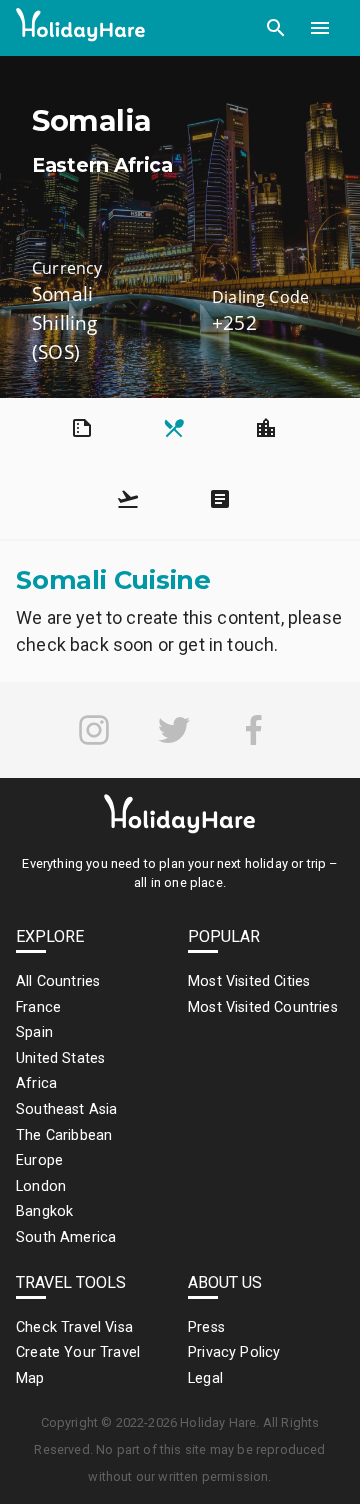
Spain (34, 1032)
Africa (36, 1083)
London (41, 1186)
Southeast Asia (66, 1109)
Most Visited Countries (263, 1007)
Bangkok (44, 1211)
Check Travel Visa (74, 1327)
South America (66, 1237)
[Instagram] (94, 730)
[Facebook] (254, 730)
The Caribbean (64, 1135)
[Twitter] (174, 730)
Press (206, 1327)
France (38, 1007)
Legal (205, 1378)
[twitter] (174, 730)
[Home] (81, 28)
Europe (39, 1160)
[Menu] (320, 28)
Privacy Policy (234, 1352)
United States (60, 1058)
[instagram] (94, 730)
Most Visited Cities (249, 981)
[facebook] (254, 730)
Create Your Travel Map (78, 1365)
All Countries (58, 981)
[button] (276, 28)
